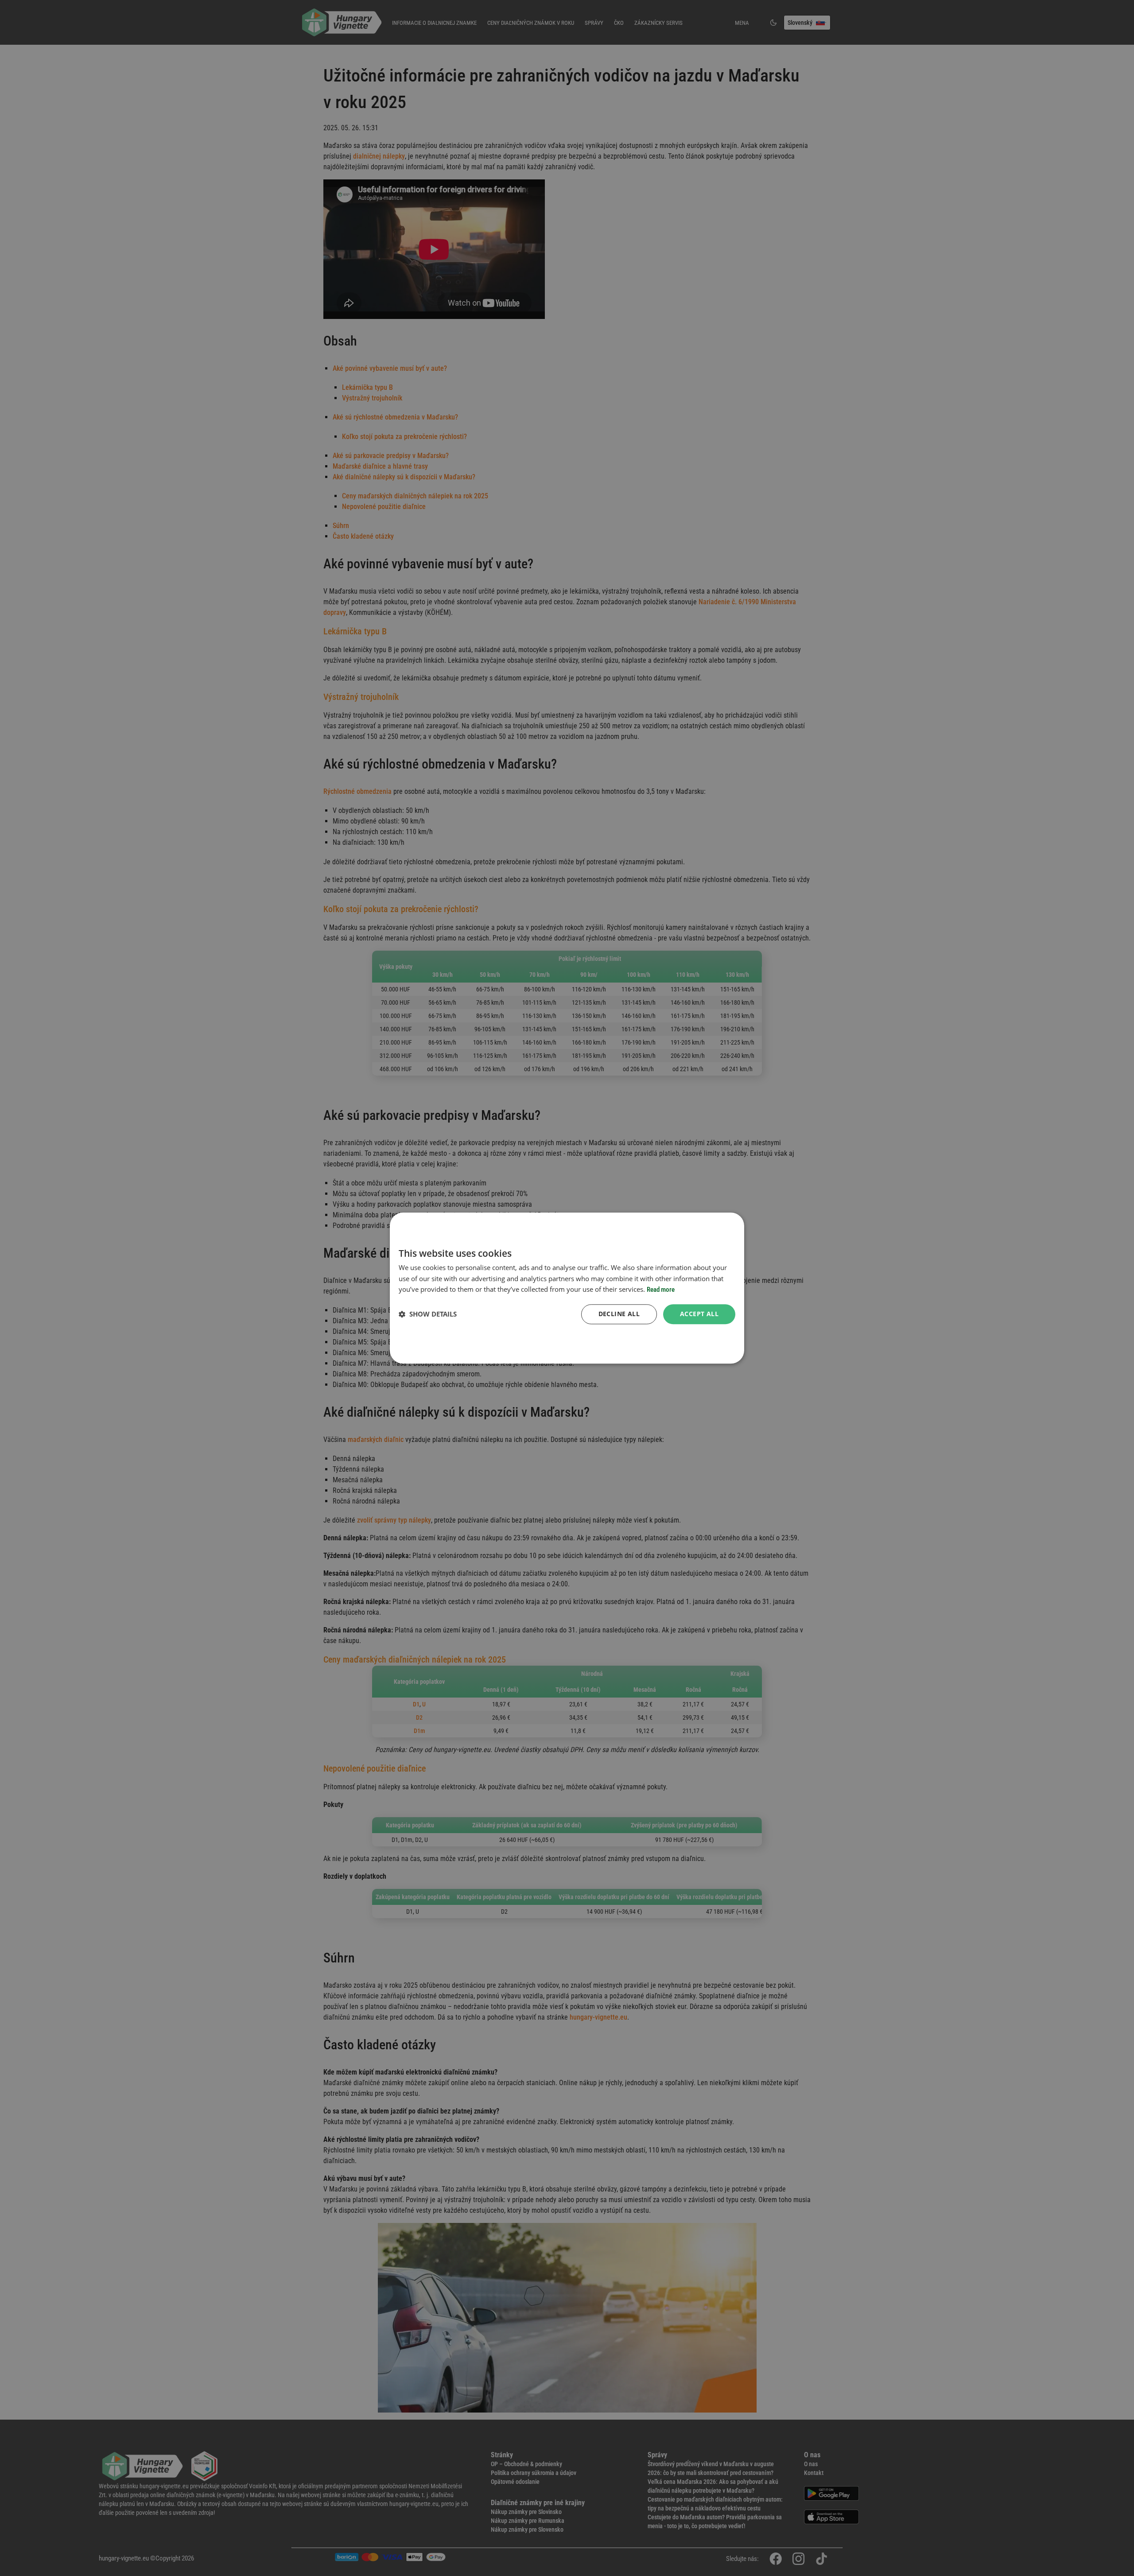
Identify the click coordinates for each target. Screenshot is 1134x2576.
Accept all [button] (699, 1314)
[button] (428, 1314)
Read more (661, 1290)
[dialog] (567, 1288)
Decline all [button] (619, 1314)
